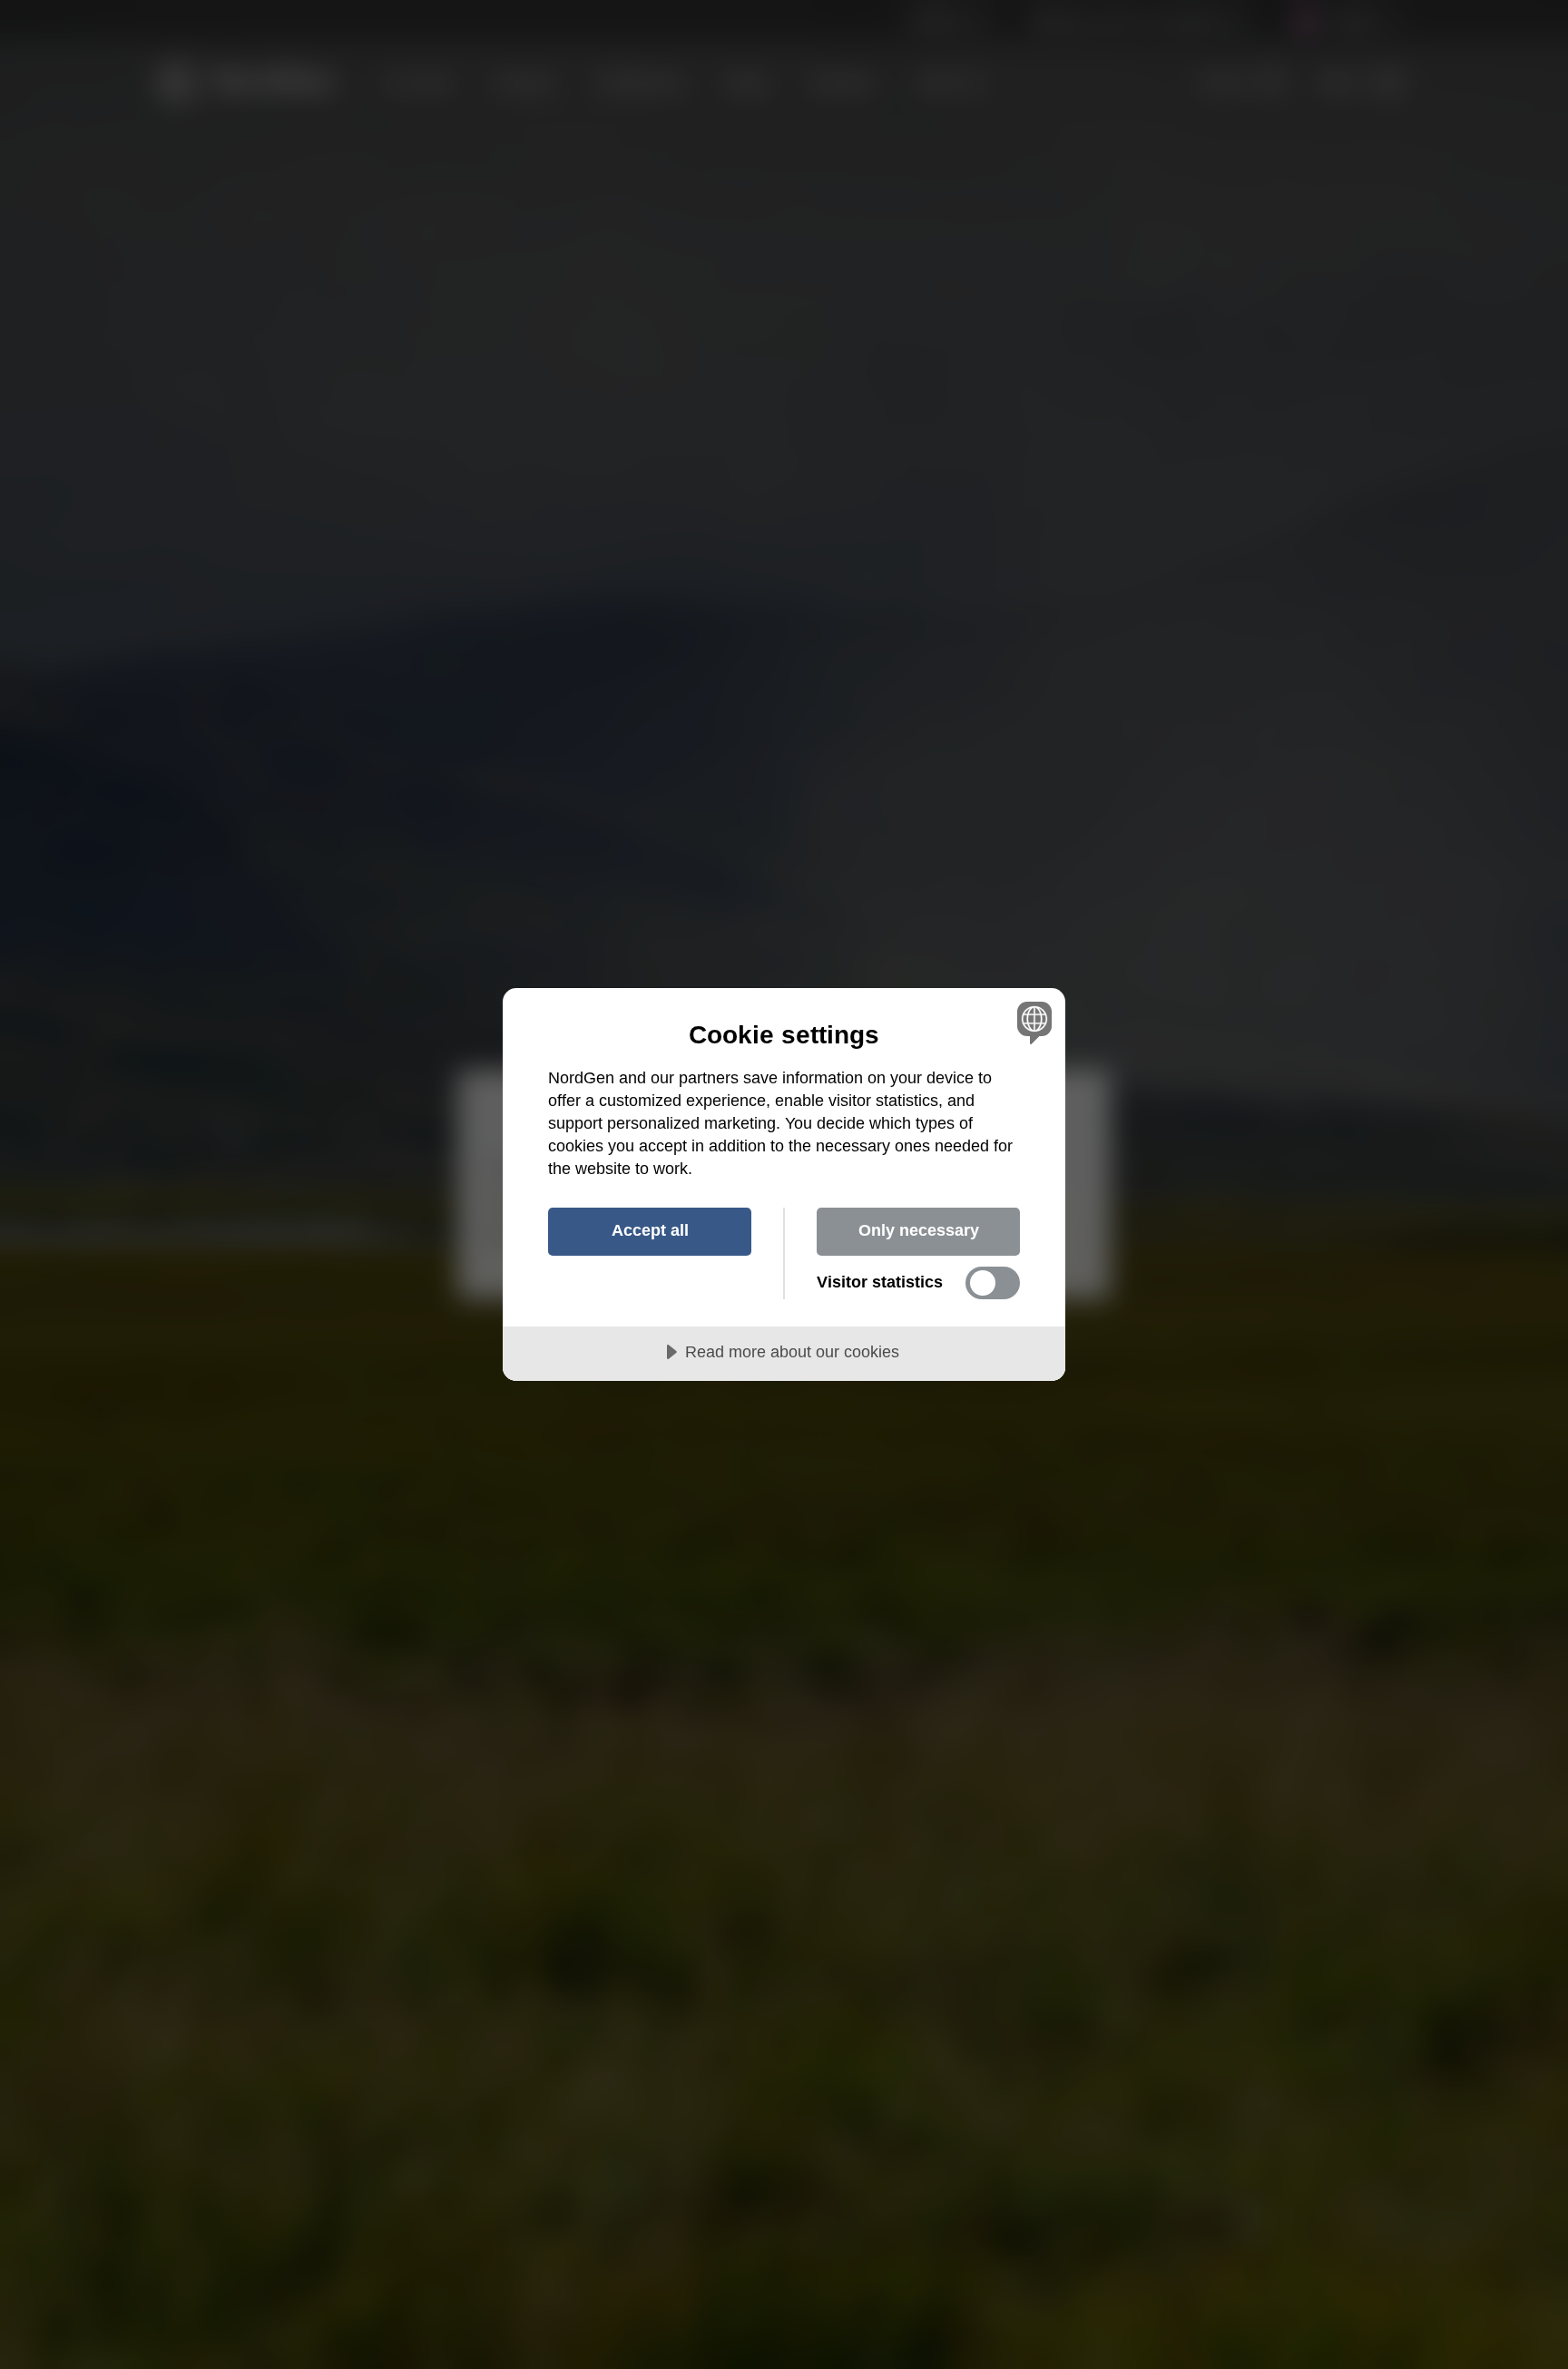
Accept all (650, 1230)
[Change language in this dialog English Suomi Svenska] (1031, 1022)
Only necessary (919, 1230)
